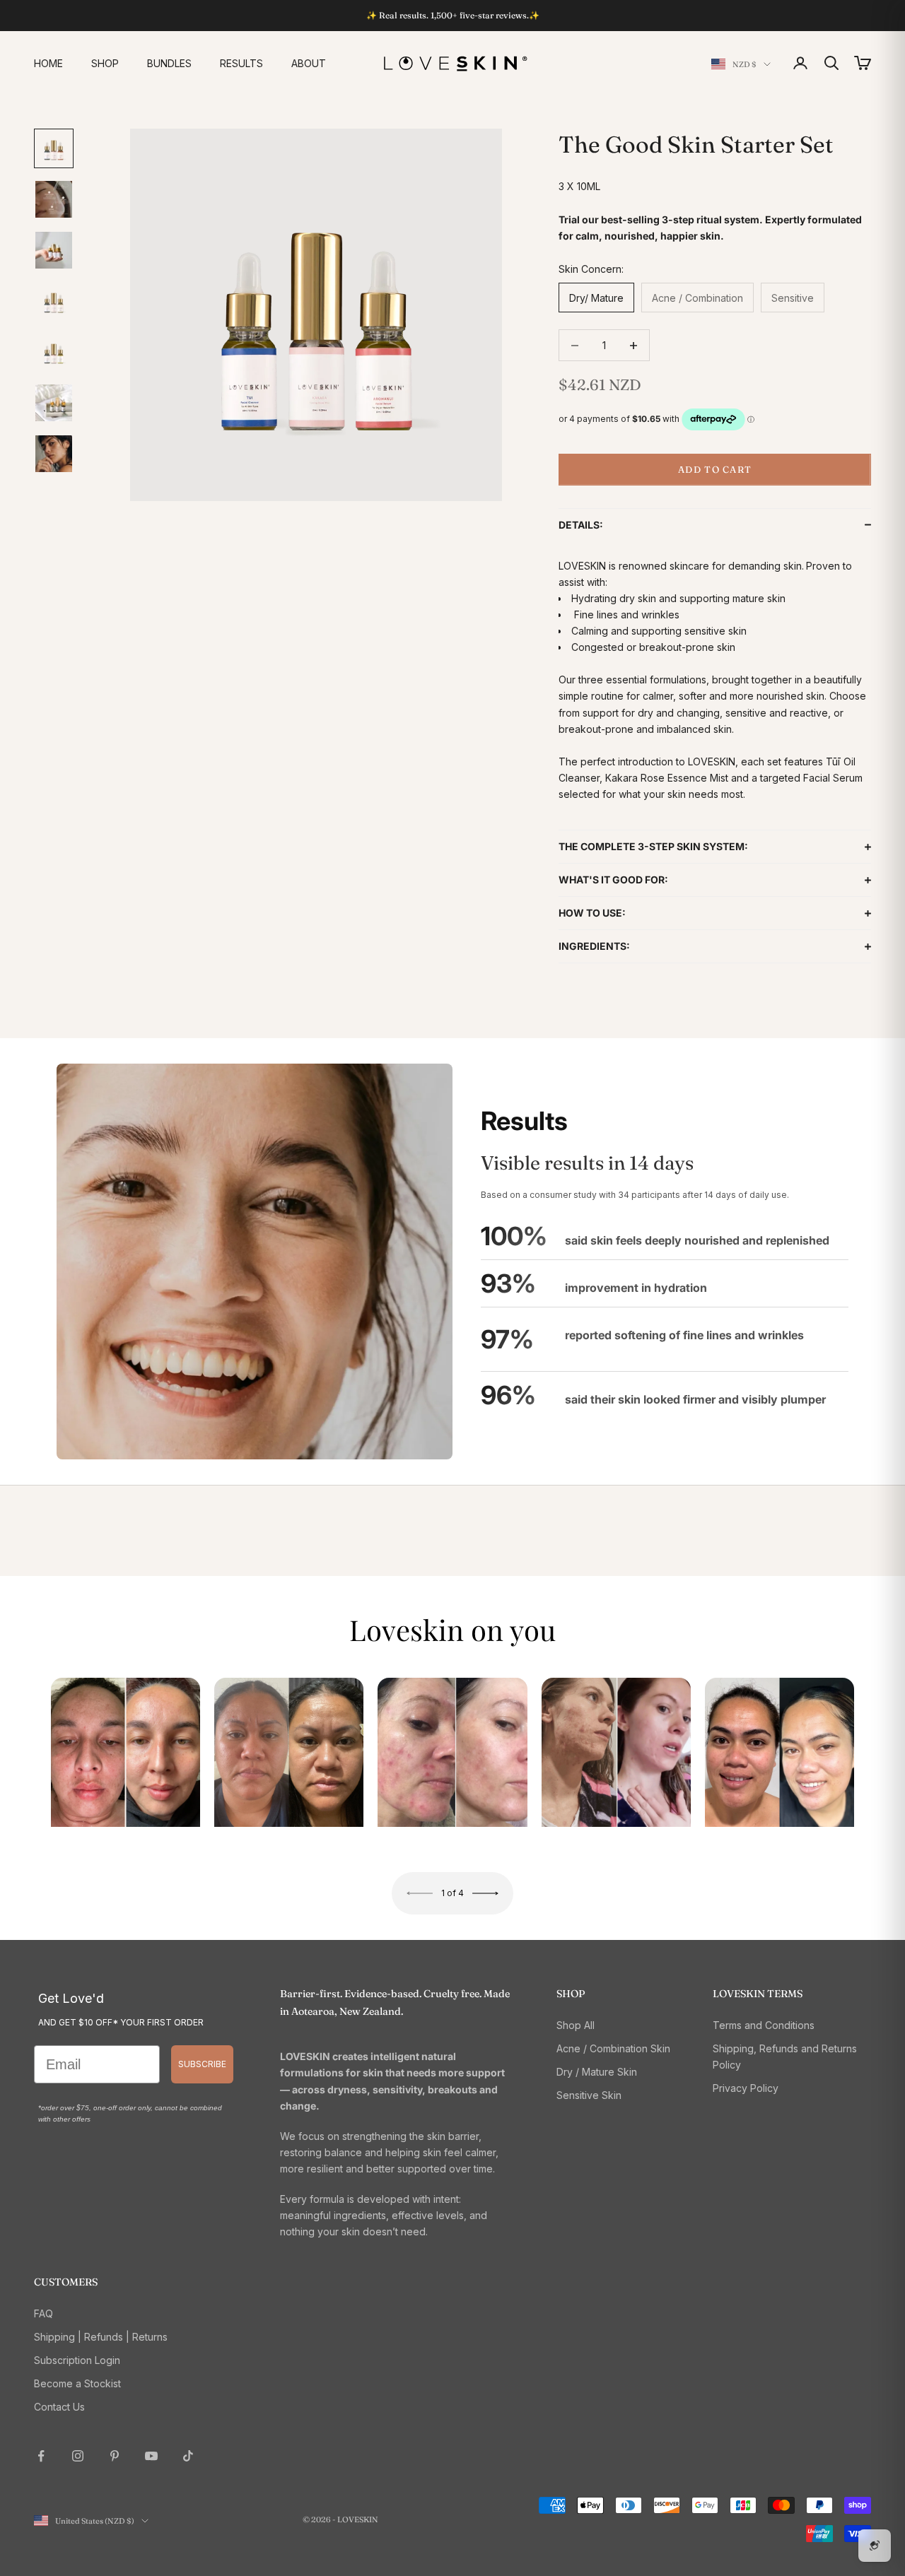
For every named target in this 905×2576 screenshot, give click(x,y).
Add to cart (715, 469)
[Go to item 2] (54, 199)
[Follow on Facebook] (41, 2456)
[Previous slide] (420, 1893)
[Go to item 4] (54, 301)
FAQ (43, 2313)
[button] (715, 525)
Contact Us (59, 2407)
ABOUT (309, 63)
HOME (48, 63)
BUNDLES (169, 63)
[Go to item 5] (54, 352)
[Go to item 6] (54, 403)
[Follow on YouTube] (151, 2456)
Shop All (576, 2025)
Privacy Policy (746, 2088)
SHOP (105, 63)
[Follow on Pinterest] (115, 2456)
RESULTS (241, 63)
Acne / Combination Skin (613, 2048)
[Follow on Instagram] (78, 2456)
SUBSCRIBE (202, 2064)
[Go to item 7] (54, 454)
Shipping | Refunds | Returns (101, 2337)
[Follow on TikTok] (188, 2456)
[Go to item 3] (54, 250)
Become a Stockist (77, 2383)
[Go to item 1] (54, 148)
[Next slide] (485, 1893)
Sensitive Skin (589, 2095)
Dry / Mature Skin (597, 2072)
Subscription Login (77, 2360)
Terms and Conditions (764, 2025)
